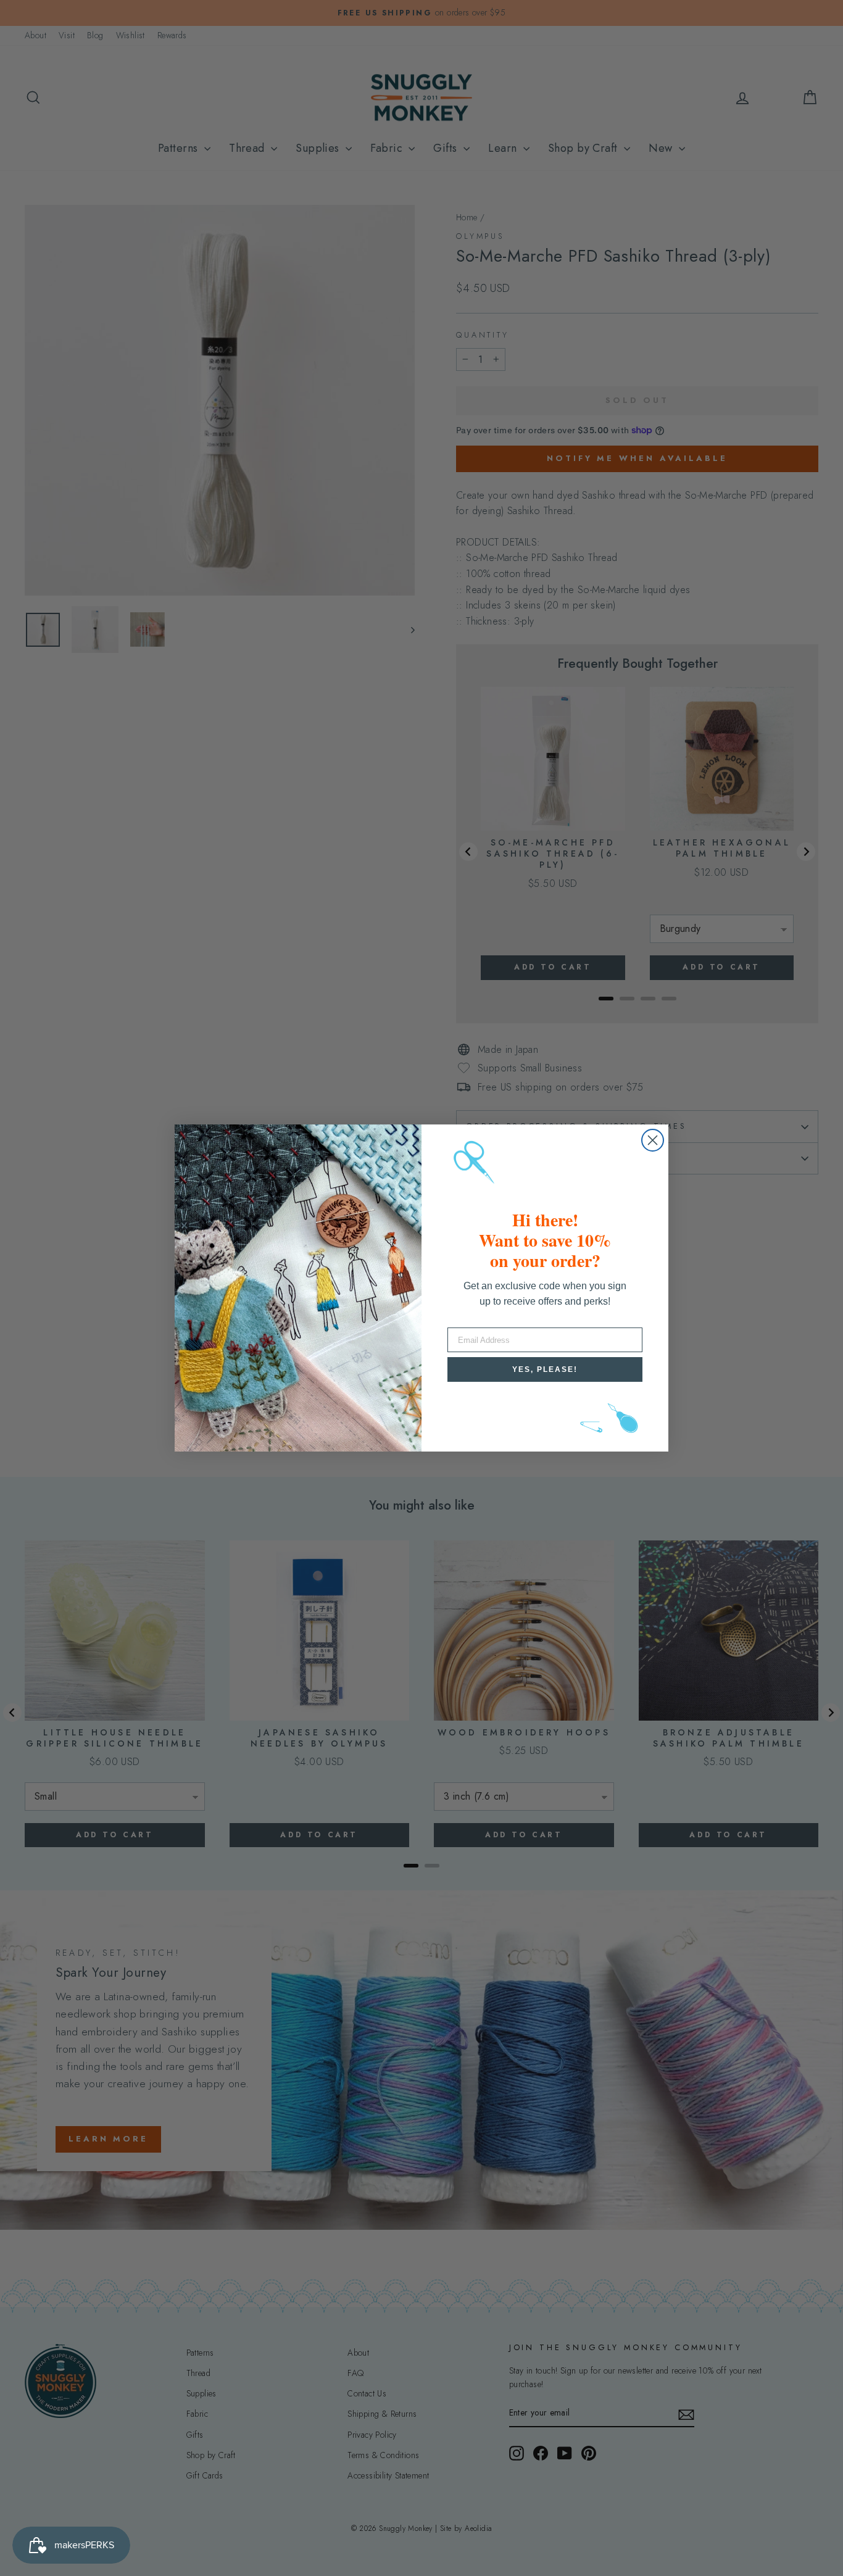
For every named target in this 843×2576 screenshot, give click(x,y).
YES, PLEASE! (545, 1369)
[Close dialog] (653, 1140)
